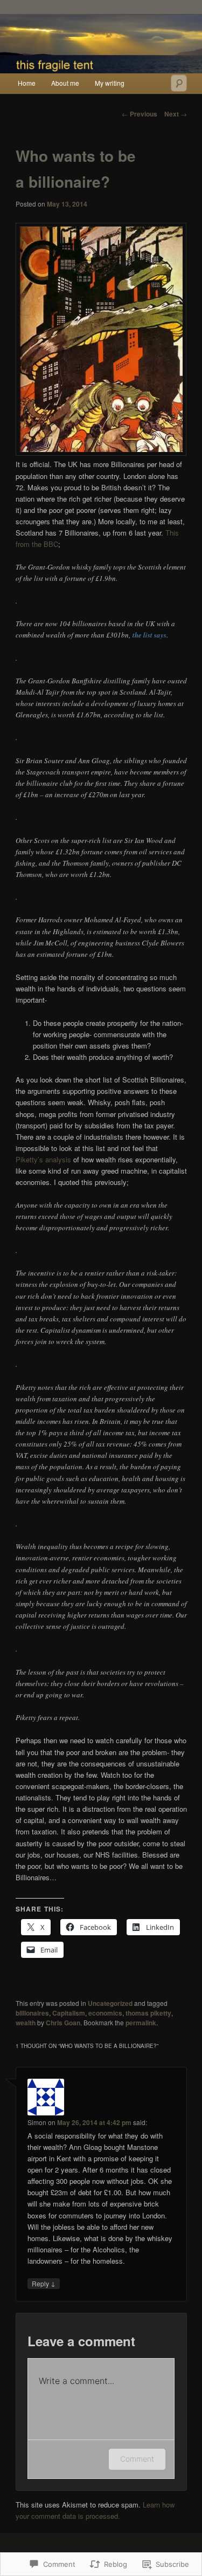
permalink (141, 2023)
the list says (149, 635)
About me (65, 83)
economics (105, 2013)
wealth (26, 2023)
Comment (137, 2459)
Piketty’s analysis (43, 1159)
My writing (110, 83)
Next (176, 114)
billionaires (32, 2013)
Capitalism (69, 2013)
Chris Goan (63, 2023)
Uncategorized (110, 2003)
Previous (140, 114)
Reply (44, 2283)
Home (27, 83)
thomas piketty (148, 2013)
